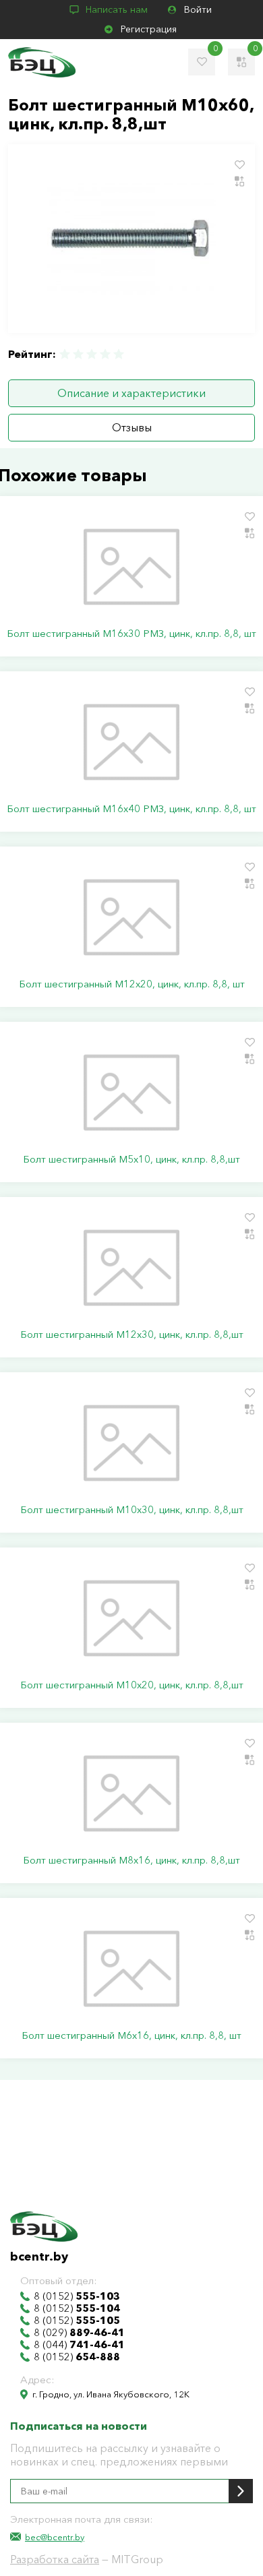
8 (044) (79, 2345)
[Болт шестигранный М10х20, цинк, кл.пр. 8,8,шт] (131, 1618)
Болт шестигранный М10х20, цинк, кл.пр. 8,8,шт (132, 1685)
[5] (118, 354)
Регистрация (149, 29)
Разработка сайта (55, 2559)
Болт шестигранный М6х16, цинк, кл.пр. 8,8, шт (131, 2035)
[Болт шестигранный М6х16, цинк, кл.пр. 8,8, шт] (131, 1969)
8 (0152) (77, 2296)
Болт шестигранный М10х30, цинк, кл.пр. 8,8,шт (132, 1510)
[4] (105, 354)
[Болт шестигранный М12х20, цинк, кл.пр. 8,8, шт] (131, 917)
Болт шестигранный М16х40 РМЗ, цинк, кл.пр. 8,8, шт (131, 809)
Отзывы (132, 427)
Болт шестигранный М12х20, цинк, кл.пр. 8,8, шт (132, 984)
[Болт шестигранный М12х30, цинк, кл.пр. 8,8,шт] (131, 1268)
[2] (78, 354)
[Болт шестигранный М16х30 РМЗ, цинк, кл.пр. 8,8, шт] (131, 567)
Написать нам (117, 9)
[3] (92, 354)
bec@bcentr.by (55, 2537)
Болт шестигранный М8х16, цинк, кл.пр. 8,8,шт (131, 1860)
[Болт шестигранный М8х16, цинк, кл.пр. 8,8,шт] (131, 1793)
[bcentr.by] (42, 62)
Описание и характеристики (131, 393)
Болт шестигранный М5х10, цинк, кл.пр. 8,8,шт (131, 1159)
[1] (65, 354)
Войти (198, 9)
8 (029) (79, 2333)
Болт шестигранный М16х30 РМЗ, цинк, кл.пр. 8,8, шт (131, 634)
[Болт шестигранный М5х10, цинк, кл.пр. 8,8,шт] (131, 1093)
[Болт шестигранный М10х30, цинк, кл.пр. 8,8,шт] (131, 1443)
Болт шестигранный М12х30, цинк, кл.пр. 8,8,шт (132, 1335)
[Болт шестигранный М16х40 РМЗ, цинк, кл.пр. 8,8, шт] (131, 742)
